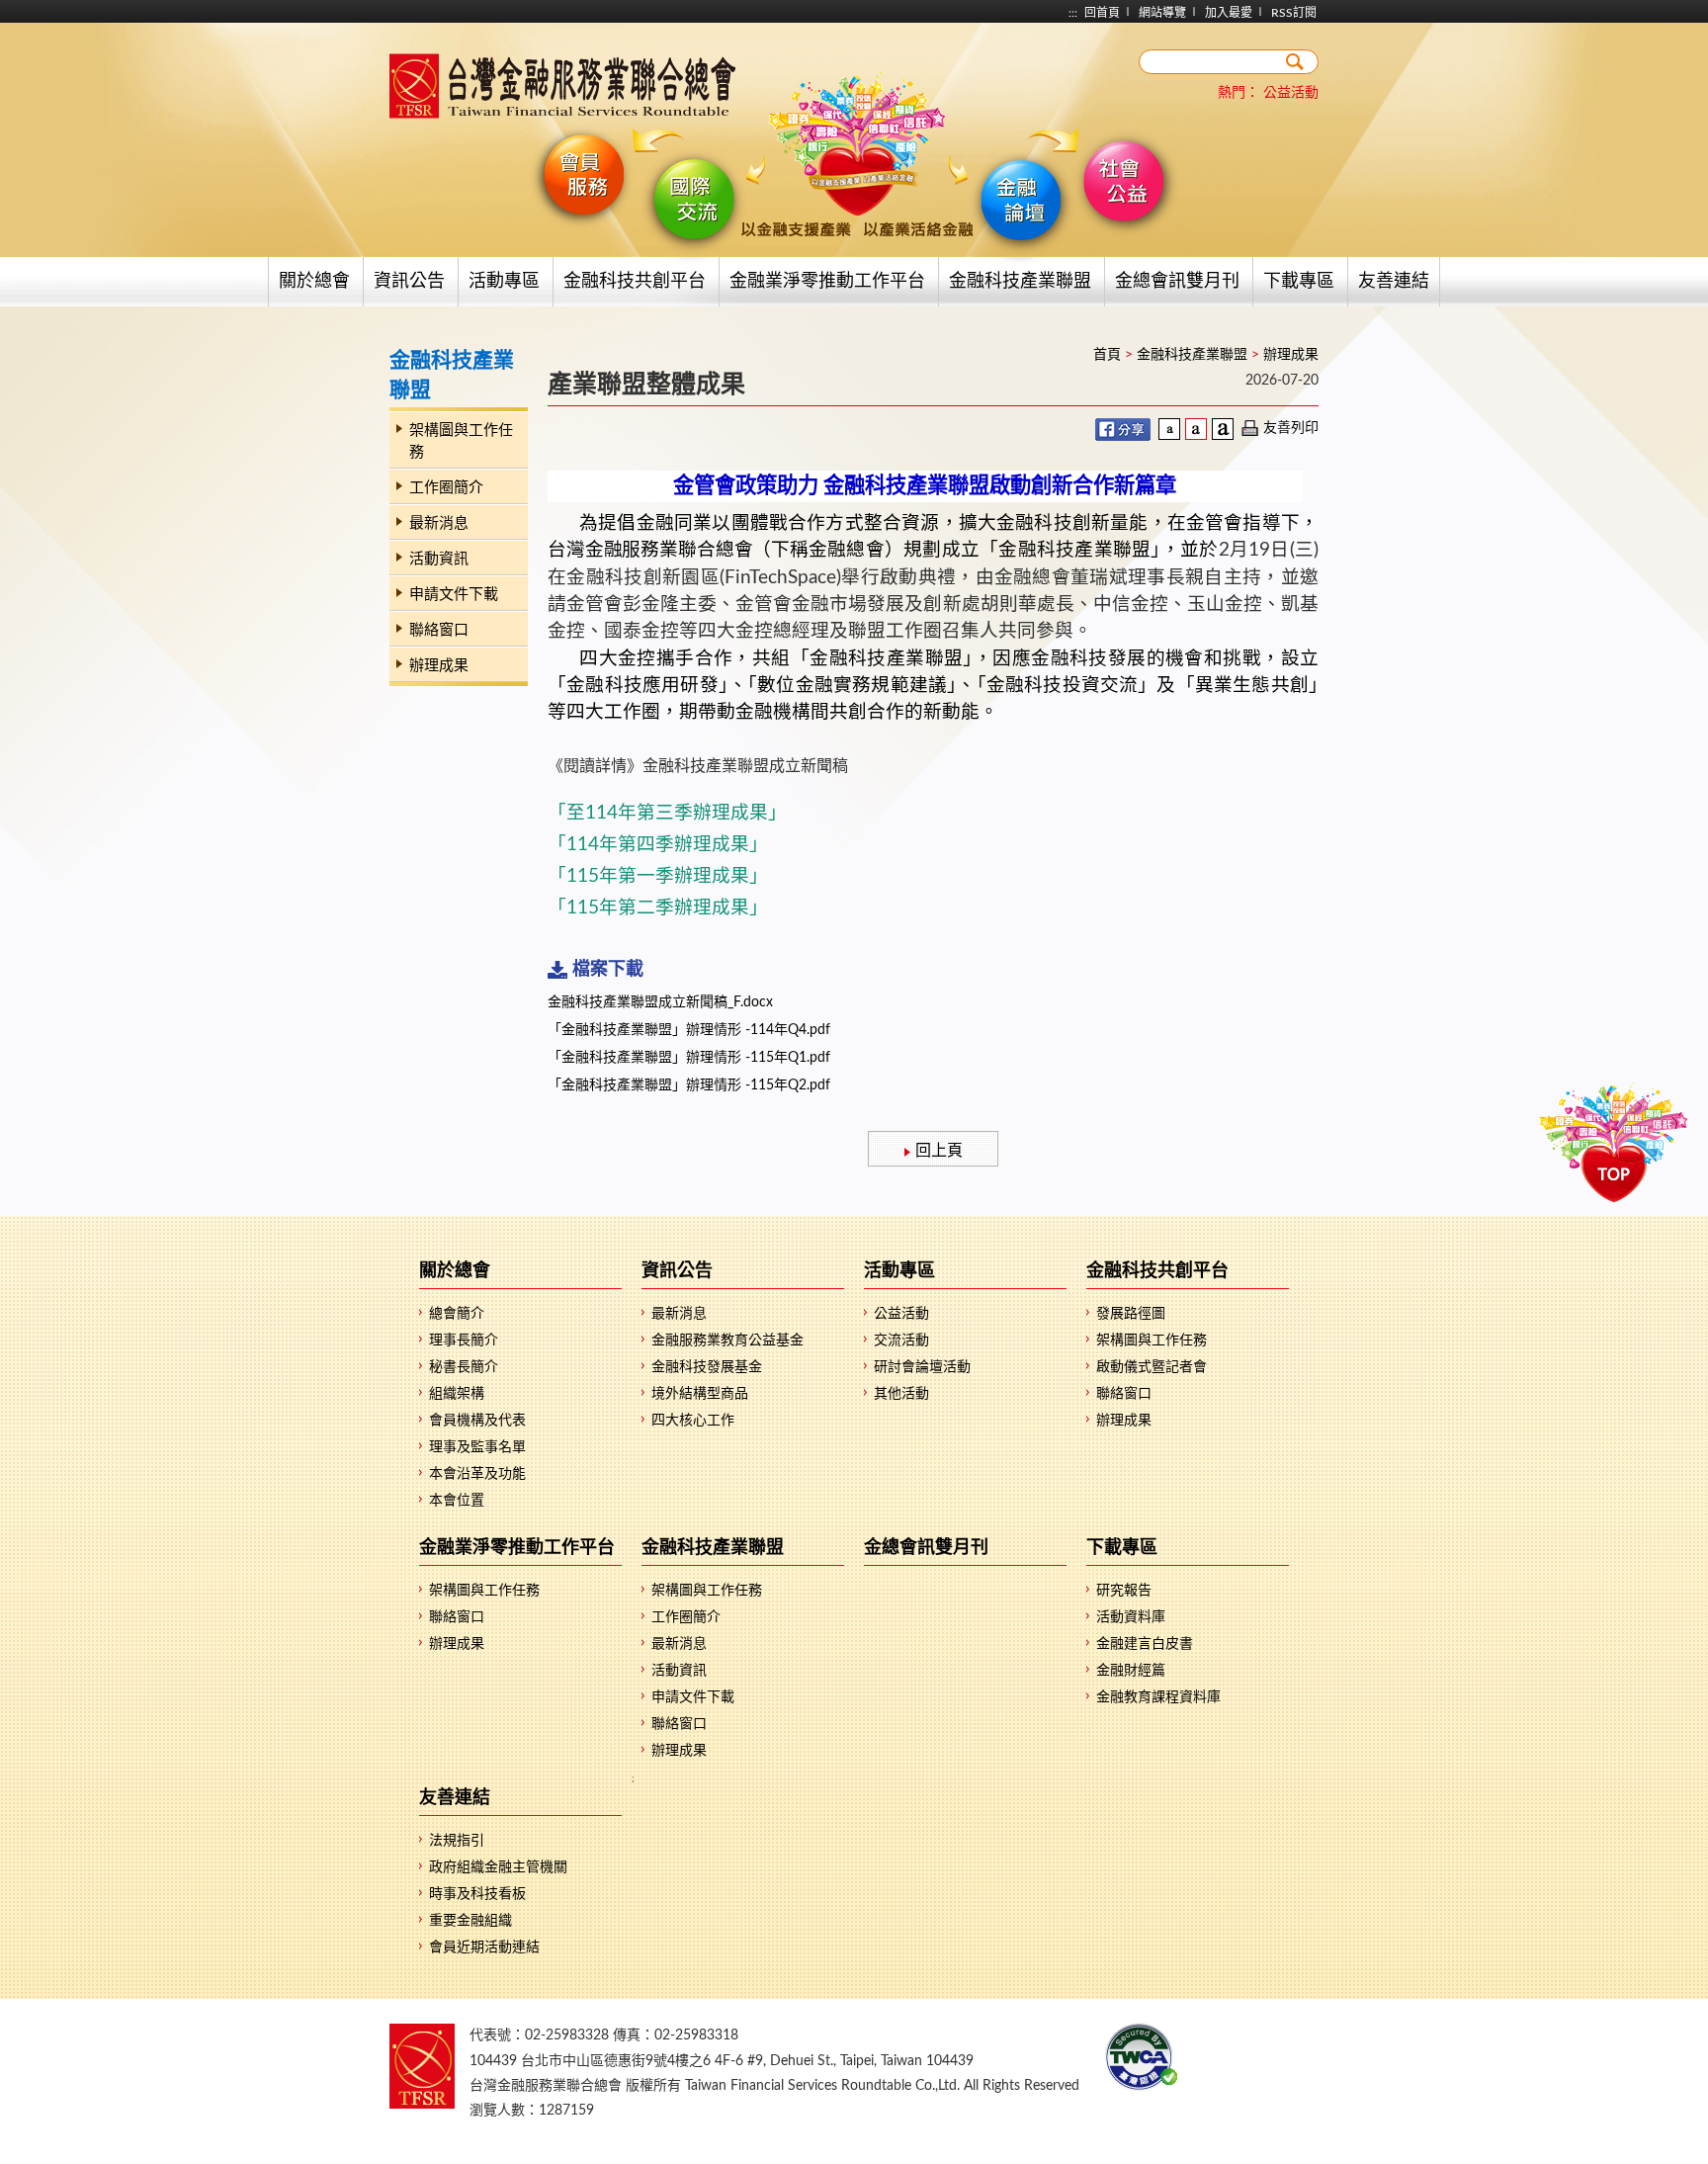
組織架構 (457, 1394)
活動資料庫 (1131, 1617)
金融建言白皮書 (1145, 1644)
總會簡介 (457, 1314)
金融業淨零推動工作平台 (827, 282)
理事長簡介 (464, 1341)
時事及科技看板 (477, 1894)
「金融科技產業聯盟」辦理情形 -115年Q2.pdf (689, 1085)
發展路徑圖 (1131, 1314)
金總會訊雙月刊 (1177, 282)
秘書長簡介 (464, 1367)
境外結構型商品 (700, 1394)
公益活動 (1291, 93)
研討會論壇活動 (922, 1367)
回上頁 (939, 1151)
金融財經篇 (1131, 1671)
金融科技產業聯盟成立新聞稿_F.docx (660, 1002)
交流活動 (901, 1341)
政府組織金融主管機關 (498, 1867)
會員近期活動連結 (484, 1948)
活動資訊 (439, 559)
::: (1073, 13)
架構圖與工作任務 (461, 441)
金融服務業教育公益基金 (727, 1341)
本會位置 (457, 1501)
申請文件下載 (454, 595)
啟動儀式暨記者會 (1152, 1367)
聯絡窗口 (439, 630)
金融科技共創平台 (635, 282)
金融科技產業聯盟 (1020, 282)
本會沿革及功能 (477, 1474)
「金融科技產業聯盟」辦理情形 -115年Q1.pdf (689, 1058)
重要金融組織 (470, 1921)
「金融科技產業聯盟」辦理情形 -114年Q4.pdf (689, 1030)
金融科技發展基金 (707, 1367)
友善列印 (1291, 428)
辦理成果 (439, 666)
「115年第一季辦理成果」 (658, 876)
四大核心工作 (693, 1421)
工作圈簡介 (446, 488)
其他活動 (901, 1394)
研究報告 (1124, 1591)
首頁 (1107, 355)
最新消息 (439, 523)
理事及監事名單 (477, 1447)
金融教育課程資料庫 (1158, 1697)
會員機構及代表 (477, 1421)
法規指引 (457, 1841)
